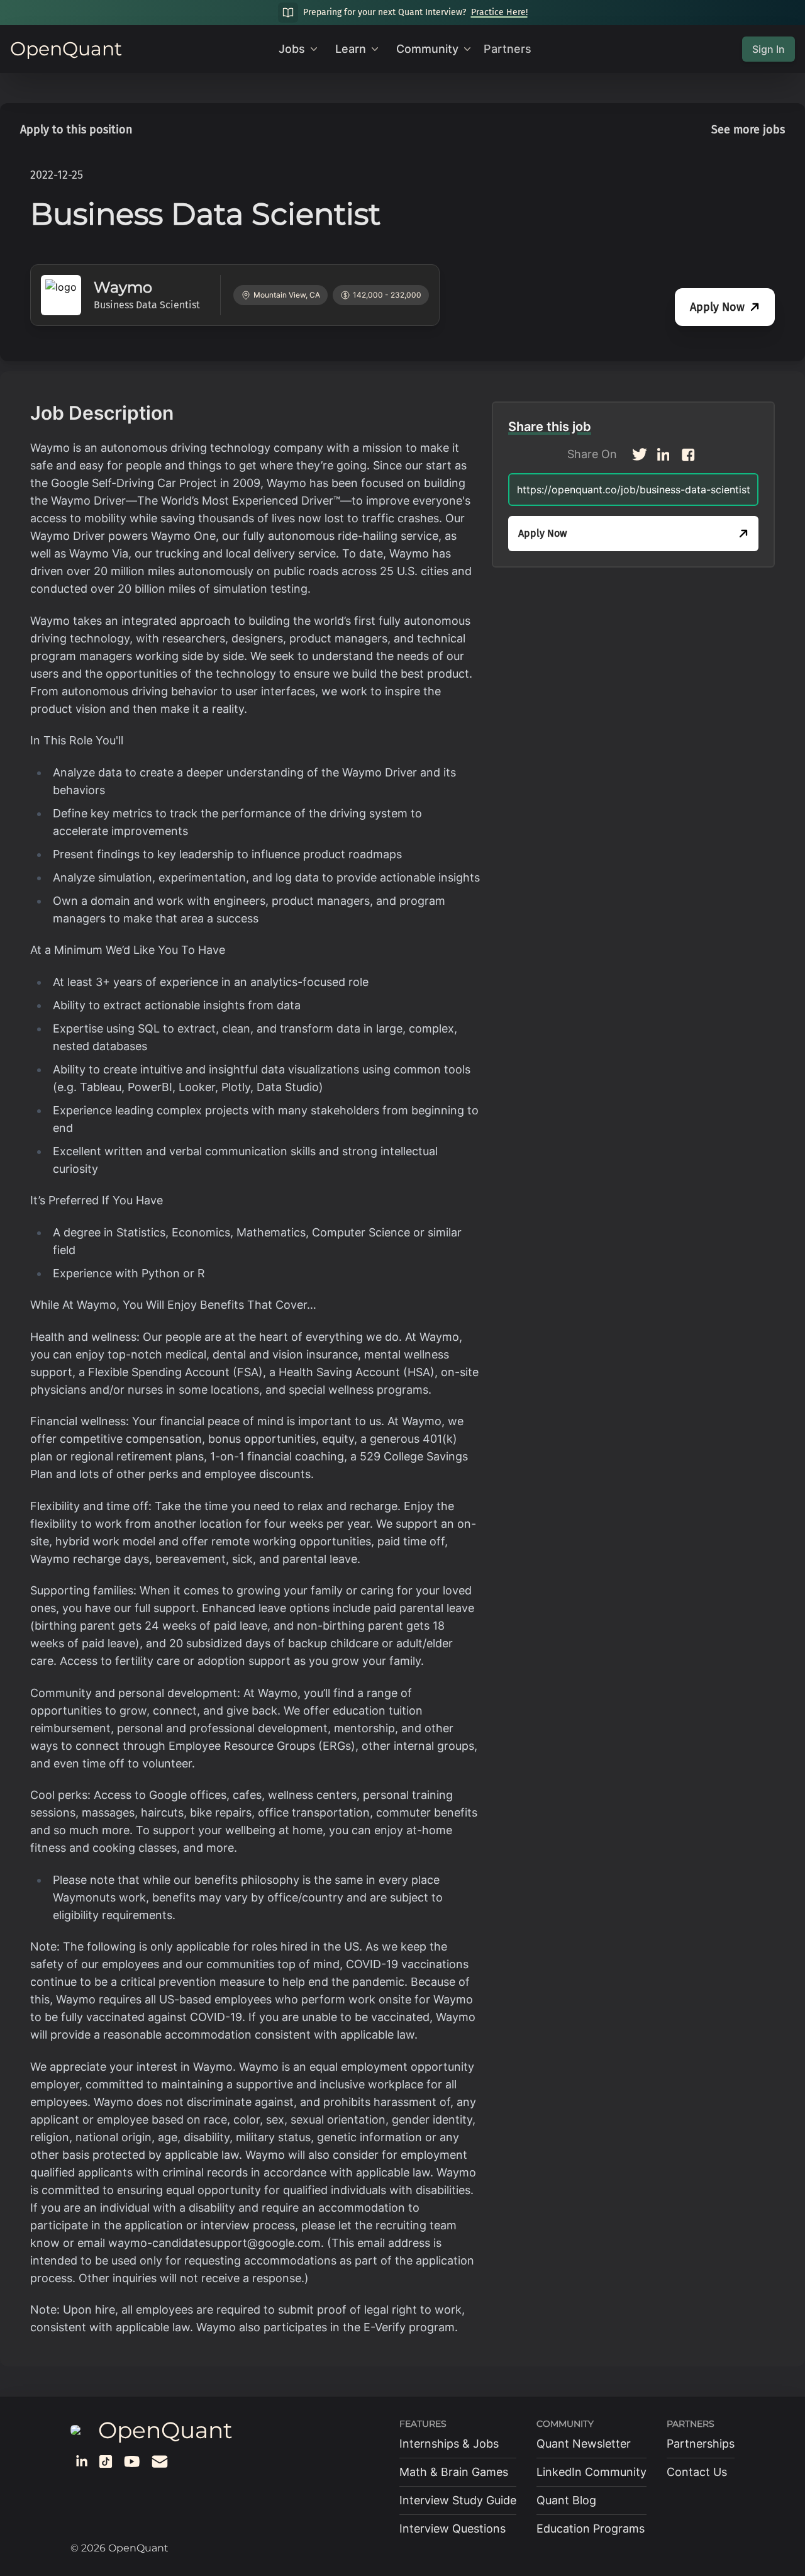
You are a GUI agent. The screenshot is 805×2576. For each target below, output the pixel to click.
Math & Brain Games (454, 2472)
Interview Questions (452, 2528)
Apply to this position (76, 130)
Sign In (769, 49)
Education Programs (591, 2528)
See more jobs (748, 130)
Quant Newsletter (584, 2444)
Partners (508, 49)
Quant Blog (566, 2500)
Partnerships (701, 2444)
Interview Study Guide (458, 2500)
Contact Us (697, 2472)
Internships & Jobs (449, 2444)
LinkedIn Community (591, 2472)
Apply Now (717, 307)
